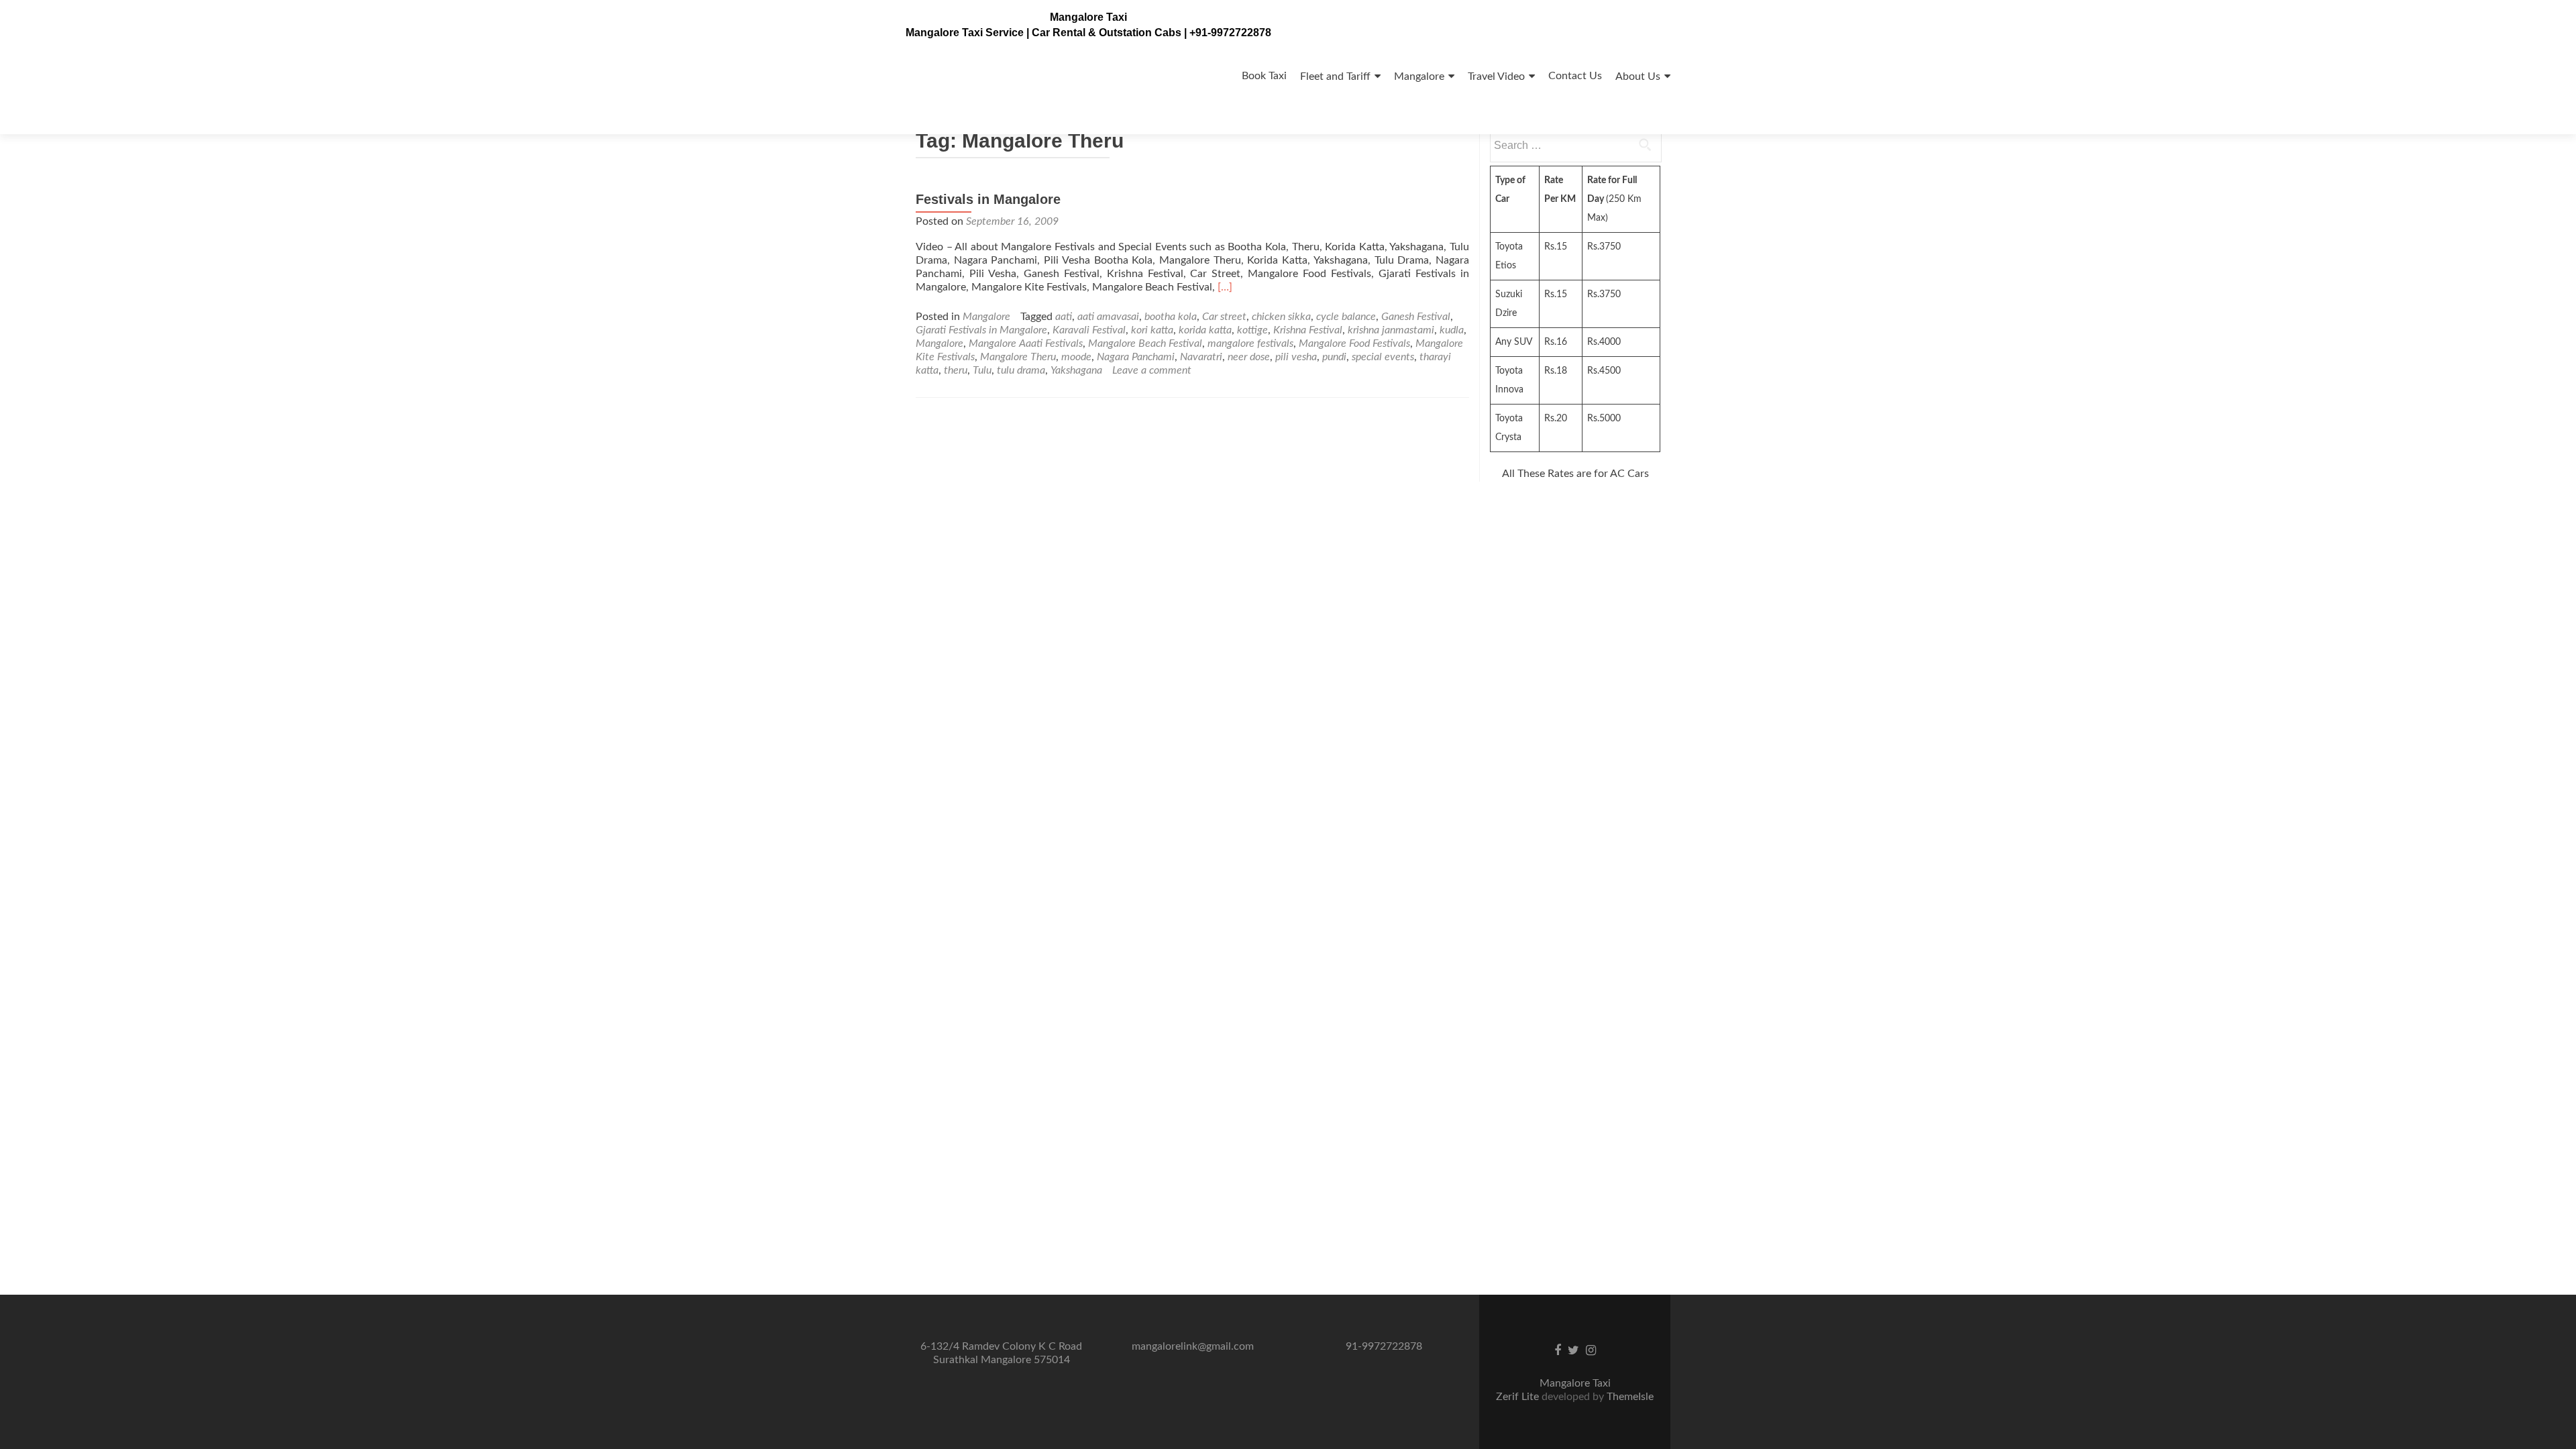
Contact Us (1575, 76)
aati (1064, 317)
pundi (1334, 357)
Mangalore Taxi (1088, 17)
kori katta (1152, 330)
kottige (1252, 330)
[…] (1225, 287)
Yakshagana (1076, 370)
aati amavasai (1108, 317)
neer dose (1249, 357)
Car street (1224, 317)
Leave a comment (1152, 370)
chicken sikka (1281, 317)
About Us (1638, 76)
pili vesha (1296, 357)
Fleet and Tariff (1335, 76)
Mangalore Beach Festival (1145, 343)
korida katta (1205, 330)
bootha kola (1171, 317)
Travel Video (1496, 76)
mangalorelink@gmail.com (1193, 1346)
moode (1076, 357)
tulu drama (1021, 370)
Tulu (982, 370)
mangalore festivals (1250, 343)
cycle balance (1346, 317)
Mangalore (1419, 76)
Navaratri (1201, 357)
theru (956, 370)
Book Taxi (1264, 76)
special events (1383, 357)
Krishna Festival (1308, 330)
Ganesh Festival (1416, 317)
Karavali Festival (1089, 330)
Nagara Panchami (1136, 357)
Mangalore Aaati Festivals (1026, 343)
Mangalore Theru (1018, 357)
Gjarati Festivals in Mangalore (981, 330)
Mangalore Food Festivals (1354, 343)
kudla (1452, 330)
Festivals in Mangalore (988, 199)
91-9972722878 (1384, 1346)
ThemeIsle (1630, 1397)
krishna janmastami (1391, 330)
